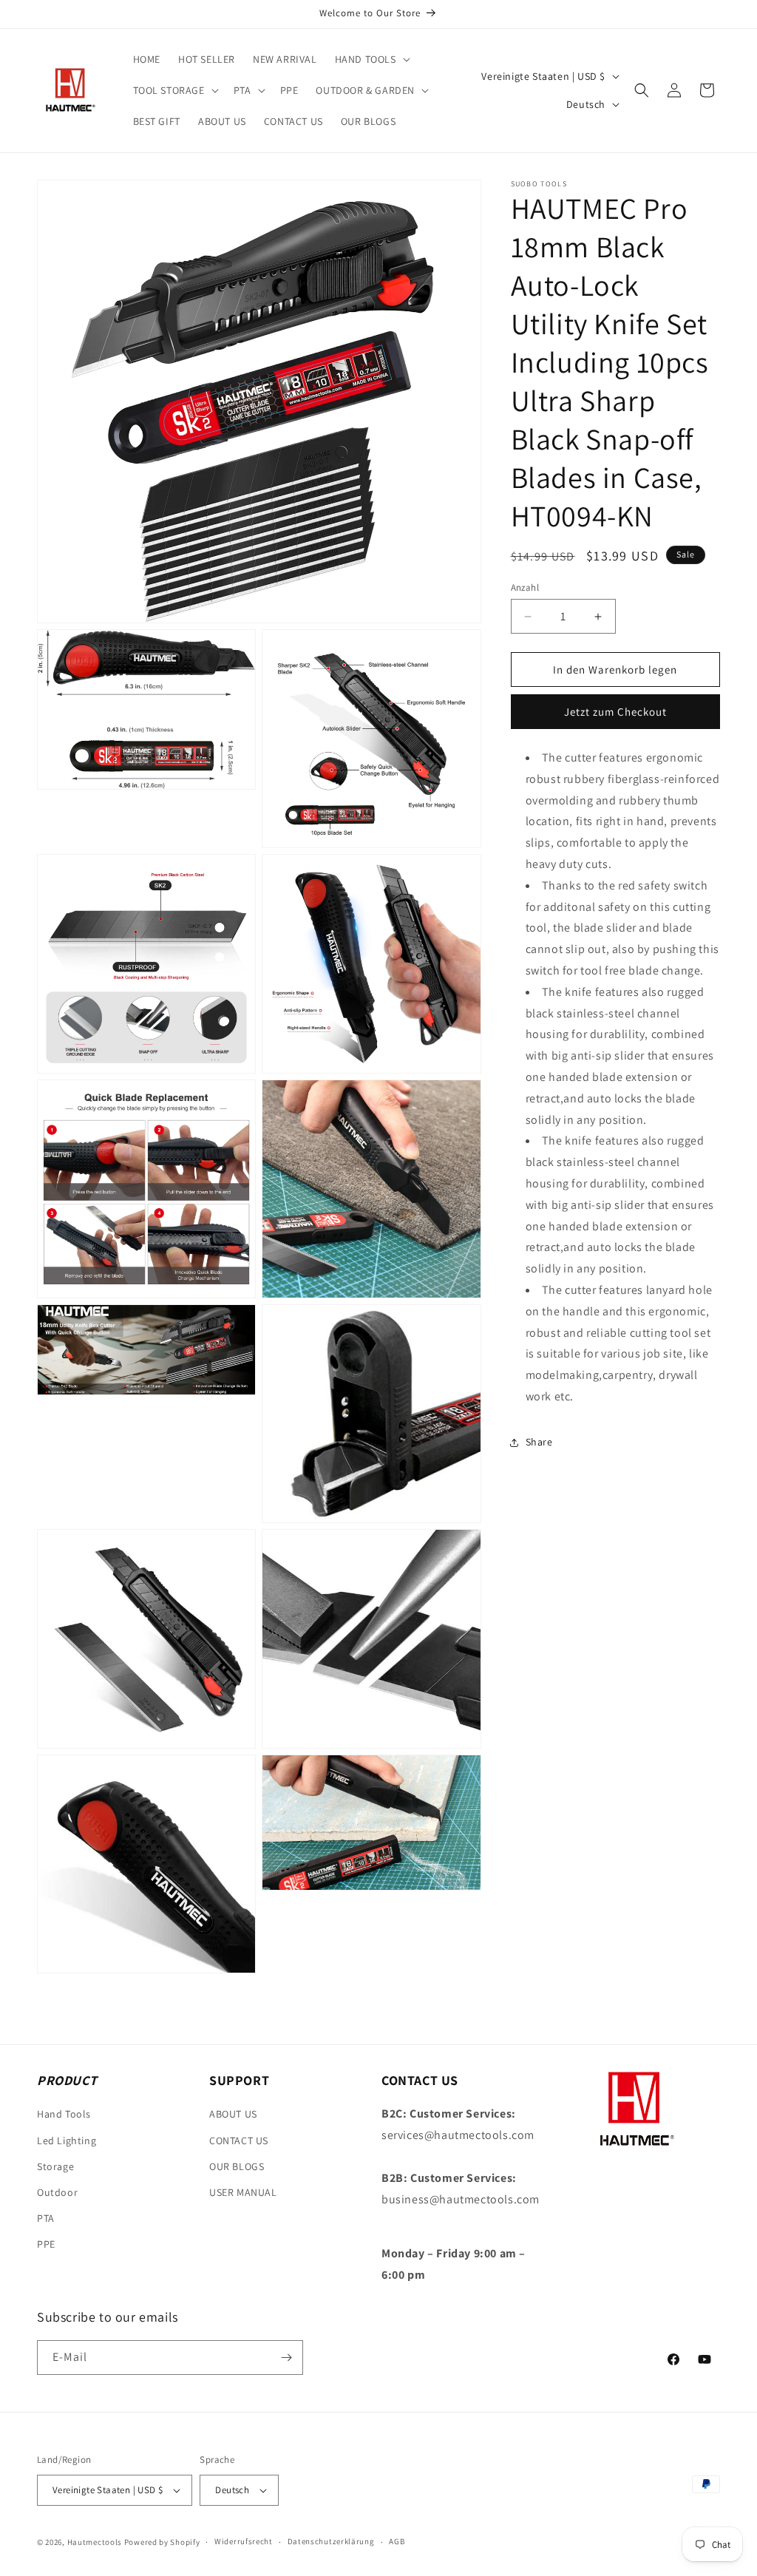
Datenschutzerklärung (331, 2541)
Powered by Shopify (162, 2542)
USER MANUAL (243, 2192)
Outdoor (57, 2192)
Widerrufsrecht (244, 2541)
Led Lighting (67, 2141)
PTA (46, 2218)
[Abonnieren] (286, 2358)
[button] (371, 59)
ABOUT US (233, 2114)
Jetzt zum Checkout (615, 712)
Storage (55, 2166)
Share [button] (539, 1442)
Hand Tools (64, 2114)
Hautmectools (95, 2542)
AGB (397, 2541)
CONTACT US (239, 2141)
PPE (46, 2244)
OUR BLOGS (237, 2166)
